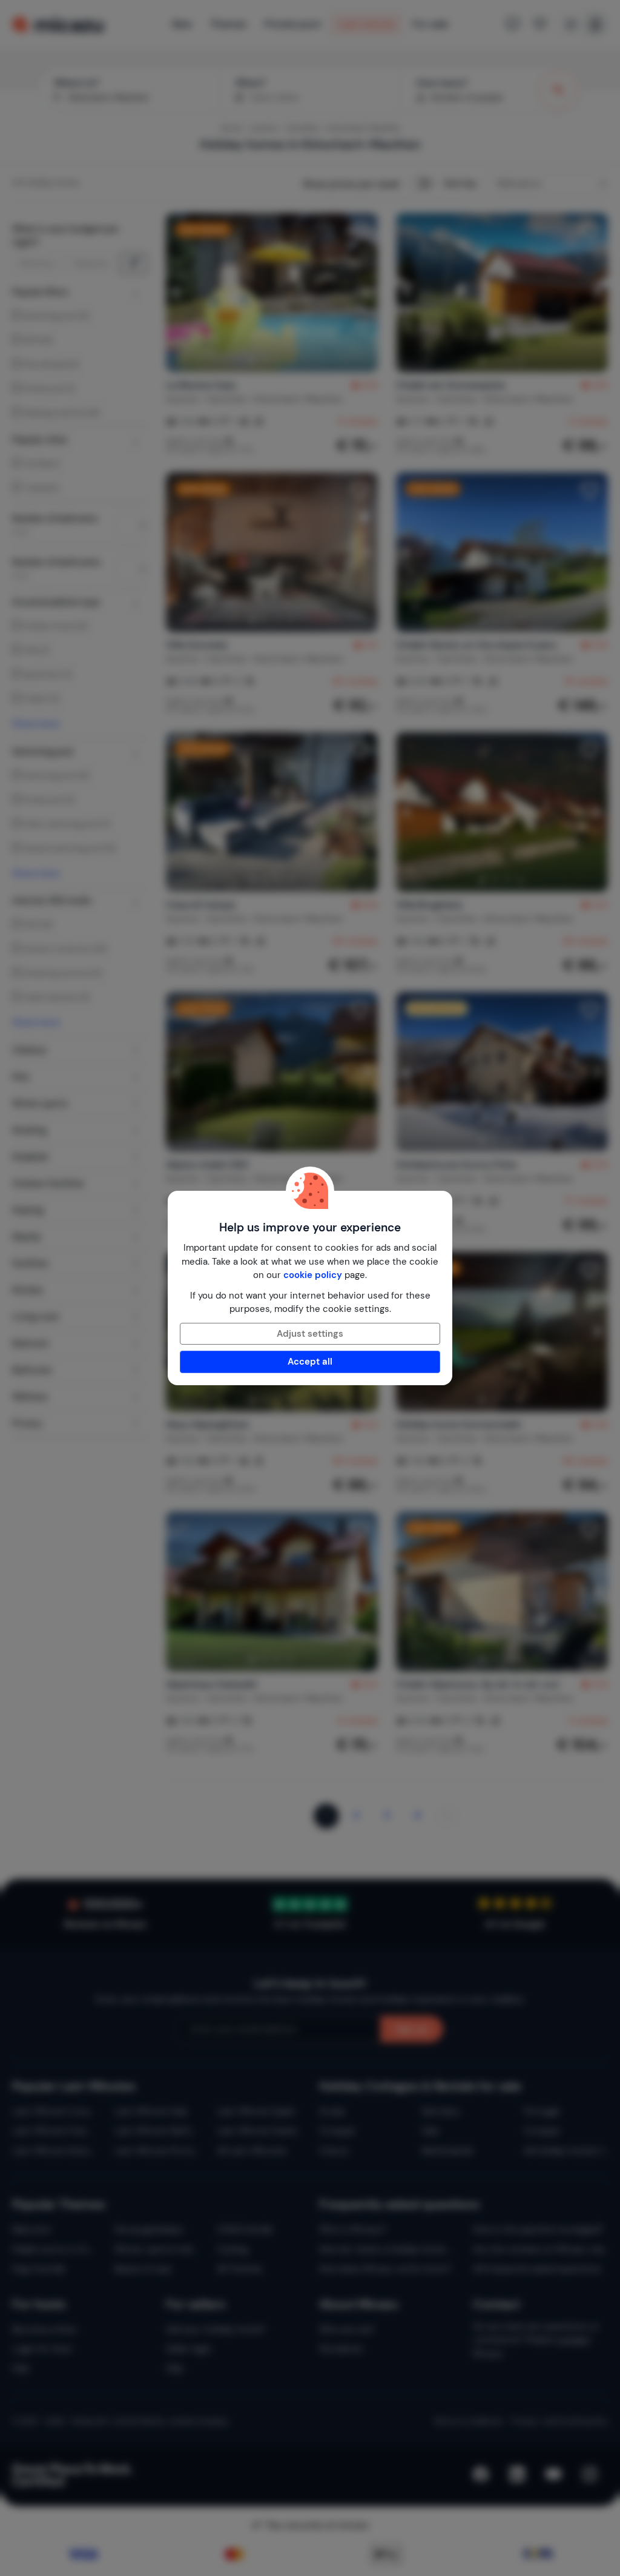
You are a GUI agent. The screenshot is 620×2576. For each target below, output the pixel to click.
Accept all (310, 1362)
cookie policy (313, 1275)
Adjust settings (310, 1334)
